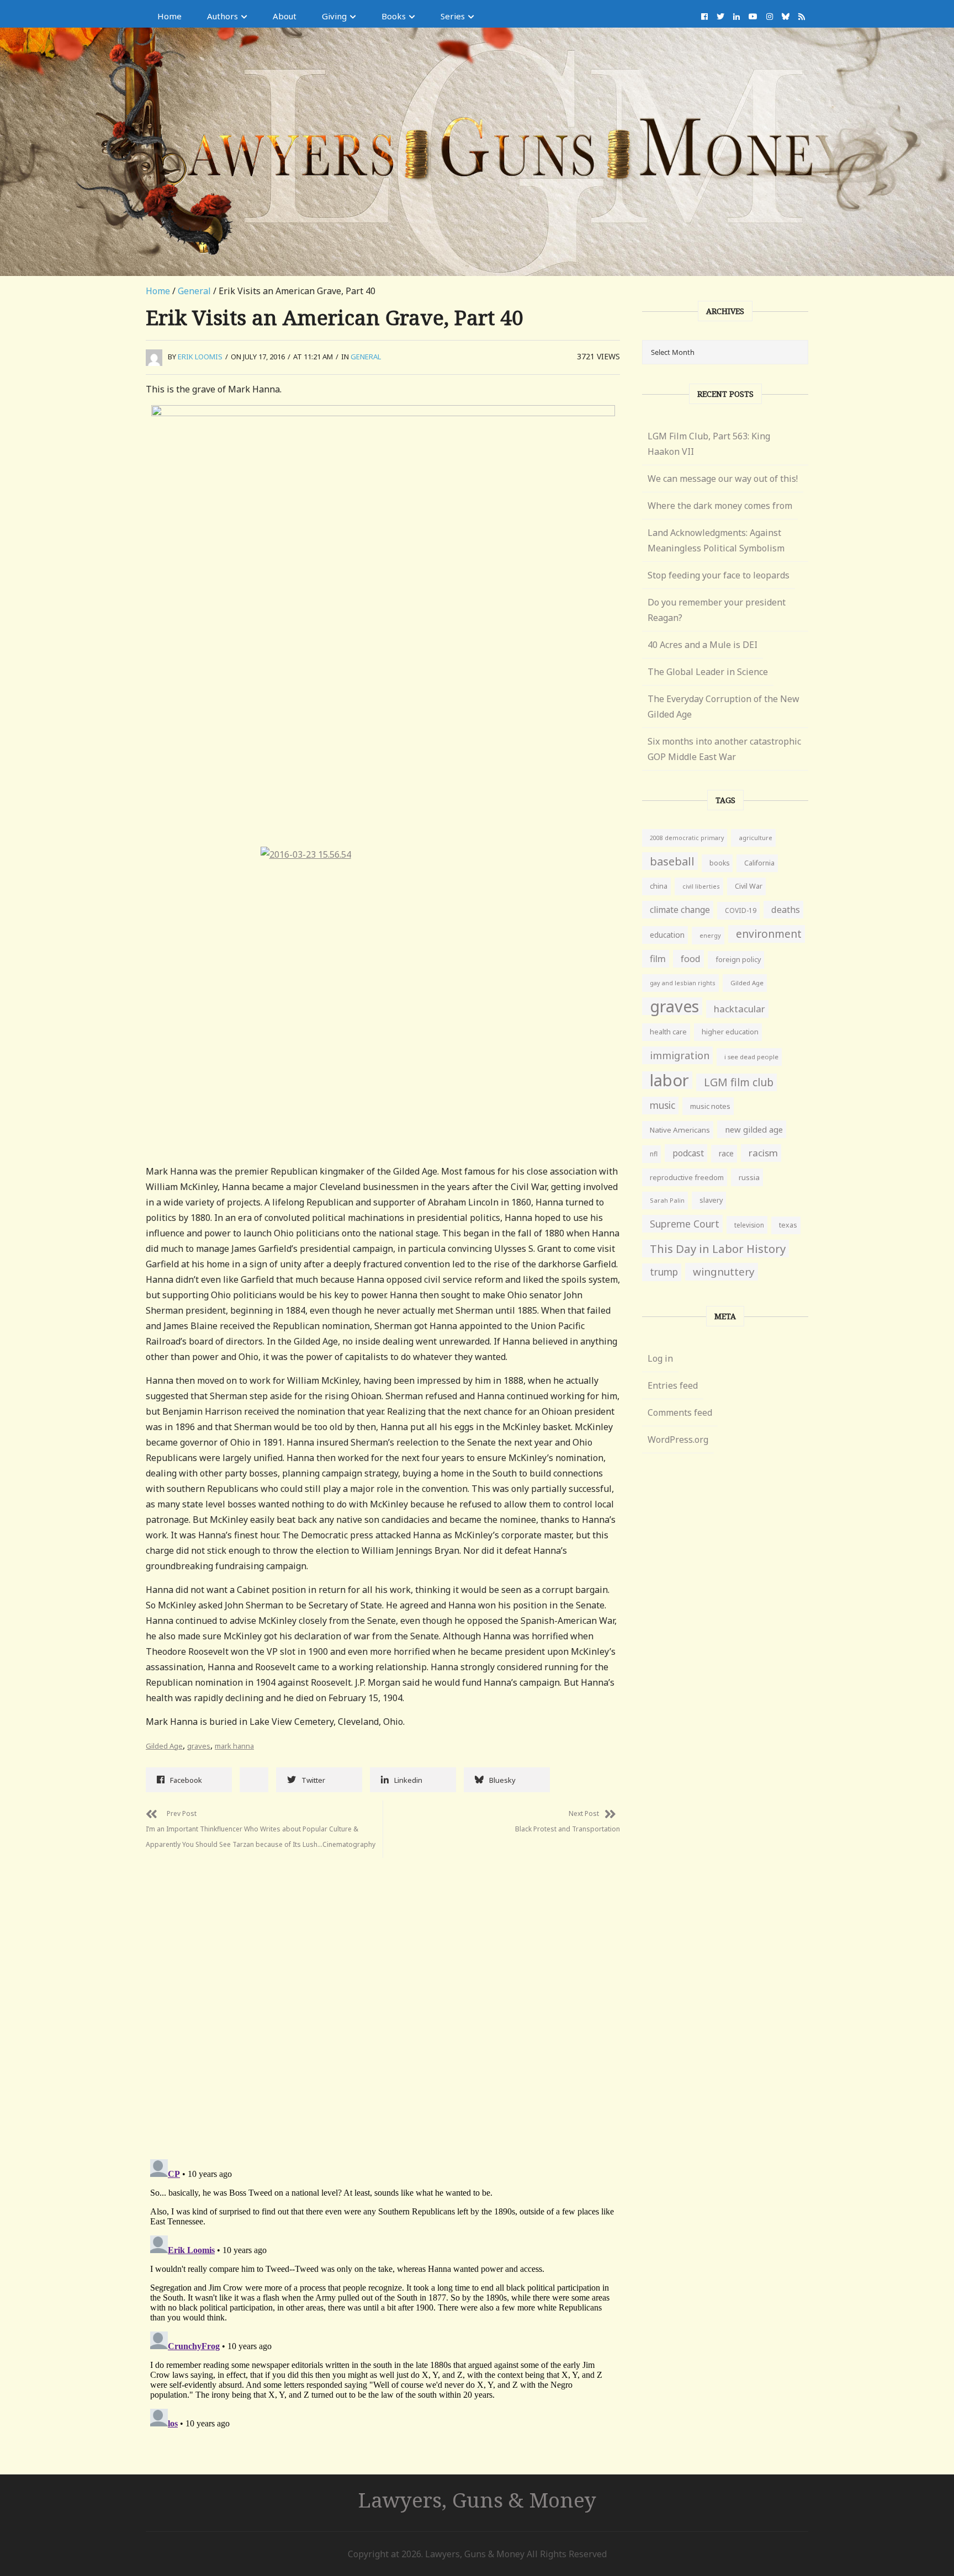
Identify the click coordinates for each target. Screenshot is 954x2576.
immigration (680, 1055)
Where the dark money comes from (720, 506)
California (759, 863)
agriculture (756, 838)
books (719, 863)
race (726, 1154)
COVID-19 (741, 910)
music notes (710, 1106)
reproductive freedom (687, 1177)
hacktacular (740, 1009)
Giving (334, 16)
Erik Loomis (200, 357)
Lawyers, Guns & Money (477, 2500)
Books (394, 16)
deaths (786, 910)
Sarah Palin (667, 1200)
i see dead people (751, 1057)
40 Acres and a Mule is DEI (703, 645)
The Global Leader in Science (708, 672)
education (667, 935)
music (662, 1105)
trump (664, 1272)
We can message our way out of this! (723, 479)
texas (788, 1225)
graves (199, 1746)
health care (668, 1032)
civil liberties (701, 886)
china (659, 886)
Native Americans (680, 1130)
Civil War (749, 886)
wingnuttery (724, 1272)
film (658, 958)
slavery (711, 1200)
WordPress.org (678, 1440)
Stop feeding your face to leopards (719, 575)
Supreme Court (685, 1224)
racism (763, 1153)
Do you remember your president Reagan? (717, 610)
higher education (730, 1032)
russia (749, 1177)
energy (710, 935)
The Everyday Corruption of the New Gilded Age (724, 707)
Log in (660, 1358)
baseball (672, 861)
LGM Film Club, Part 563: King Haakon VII (709, 444)
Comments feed (680, 1412)
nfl (654, 1154)
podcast (688, 1153)
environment (769, 934)
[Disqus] (383, 1996)
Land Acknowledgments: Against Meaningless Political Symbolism (716, 540)
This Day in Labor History (718, 1249)
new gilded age (754, 1129)
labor (669, 1080)
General (194, 291)
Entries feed (673, 1385)
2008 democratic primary (687, 838)
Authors (222, 16)
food (691, 959)
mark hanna (234, 1746)
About (285, 16)
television (749, 1225)
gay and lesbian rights (683, 983)
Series (453, 16)
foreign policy (738, 960)
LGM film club (739, 1082)
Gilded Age (164, 1746)
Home (169, 16)
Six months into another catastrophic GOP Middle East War (724, 749)
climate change (680, 910)
